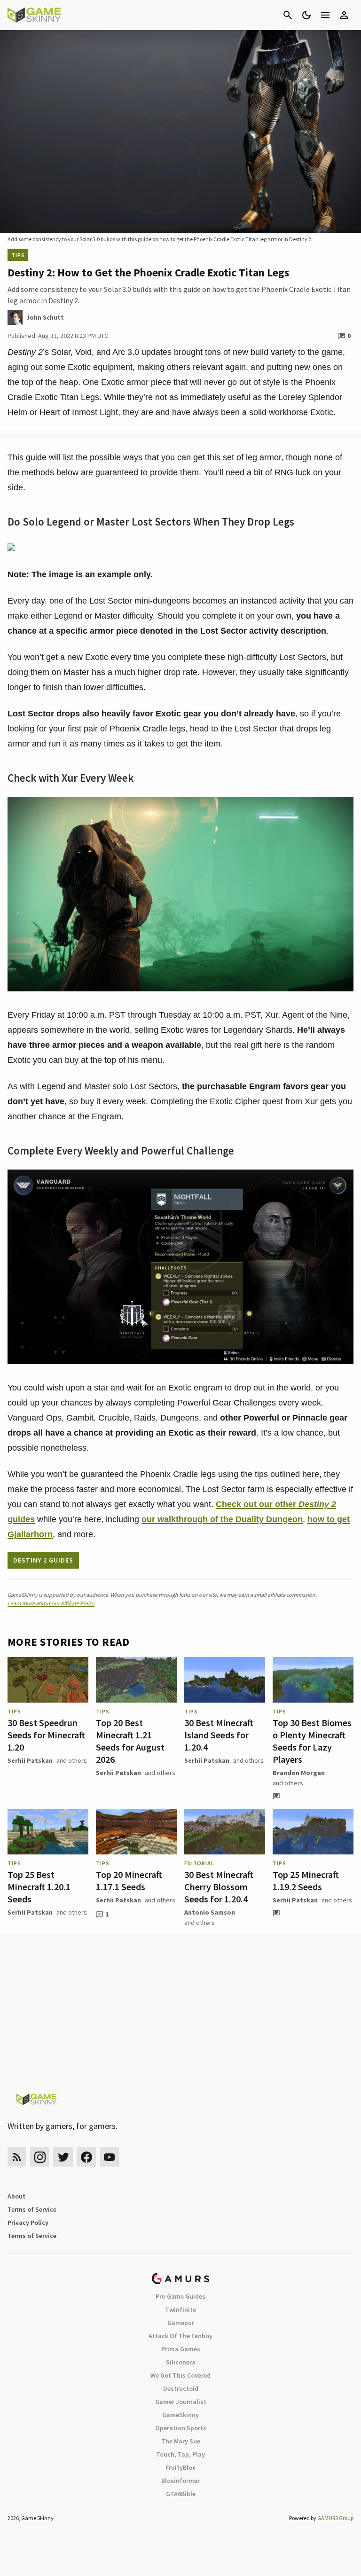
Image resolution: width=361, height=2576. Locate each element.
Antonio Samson (210, 1912)
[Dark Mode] (306, 15)
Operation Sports (181, 2428)
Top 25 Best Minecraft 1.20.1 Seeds (39, 1887)
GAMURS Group (335, 2518)
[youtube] (110, 2157)
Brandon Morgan (299, 1773)
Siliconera (181, 2362)
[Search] (288, 15)
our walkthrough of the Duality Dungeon (222, 1519)
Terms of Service (32, 2209)
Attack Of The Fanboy (180, 2336)
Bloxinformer (180, 2481)
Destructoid (181, 2388)
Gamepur (181, 2323)
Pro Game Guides (180, 2296)
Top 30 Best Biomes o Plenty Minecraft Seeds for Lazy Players (312, 1741)
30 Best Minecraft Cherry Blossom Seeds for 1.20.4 (219, 1887)
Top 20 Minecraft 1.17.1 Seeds (129, 1881)
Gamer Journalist (181, 2402)
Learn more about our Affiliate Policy (51, 1603)
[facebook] (86, 2157)
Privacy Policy (28, 2223)
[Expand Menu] (325, 15)
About (16, 2196)
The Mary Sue (181, 2441)
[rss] (17, 2157)
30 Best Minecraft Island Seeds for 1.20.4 (219, 1735)
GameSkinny (180, 2415)
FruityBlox (180, 2467)
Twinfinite (180, 2309)
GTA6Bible (181, 2494)
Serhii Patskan (30, 1760)
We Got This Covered (180, 2375)
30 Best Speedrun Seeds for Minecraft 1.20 (46, 1735)
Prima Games (181, 2349)
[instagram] (40, 2157)
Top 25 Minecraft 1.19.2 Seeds (306, 1881)
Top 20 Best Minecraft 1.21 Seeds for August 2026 (130, 1741)
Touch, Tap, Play (180, 2454)
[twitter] (63, 2157)
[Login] (344, 15)
